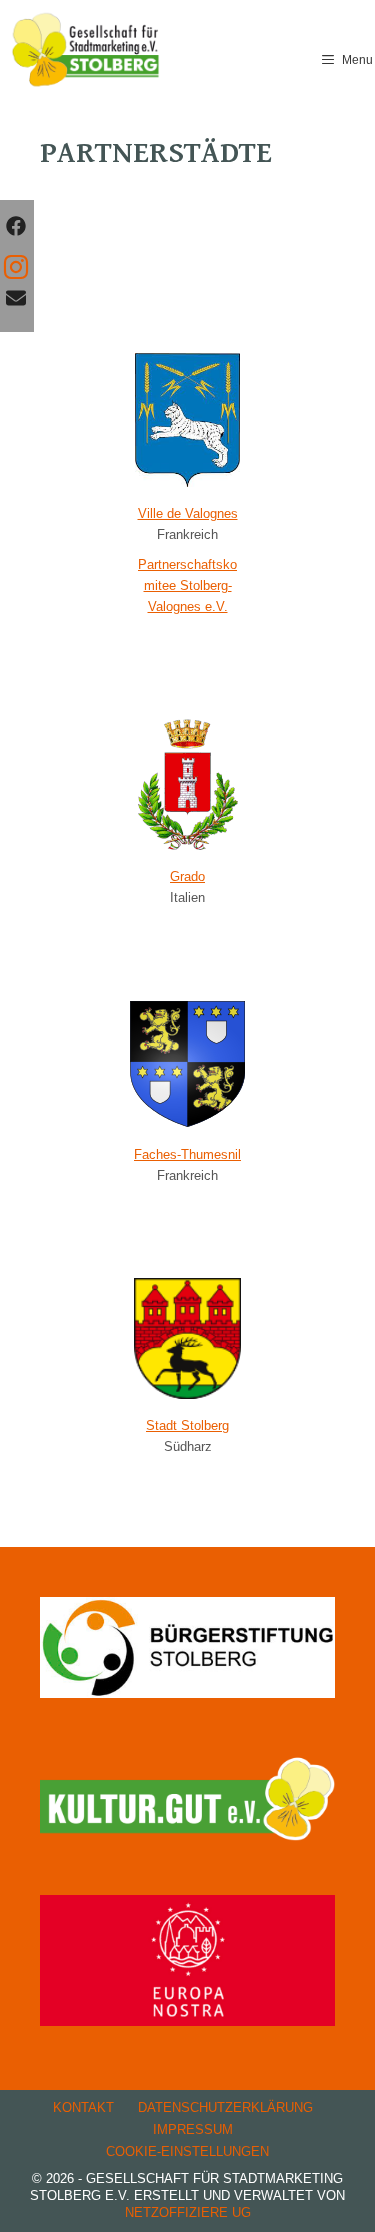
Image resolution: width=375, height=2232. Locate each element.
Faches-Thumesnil (187, 1154)
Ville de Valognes (188, 513)
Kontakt (83, 2107)
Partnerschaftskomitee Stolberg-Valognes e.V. (187, 585)
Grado (187, 876)
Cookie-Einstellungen (187, 2151)
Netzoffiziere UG (188, 2212)
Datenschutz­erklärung (225, 2107)
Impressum (193, 2129)
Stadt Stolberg (187, 1425)
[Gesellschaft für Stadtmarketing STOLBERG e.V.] (86, 50)
